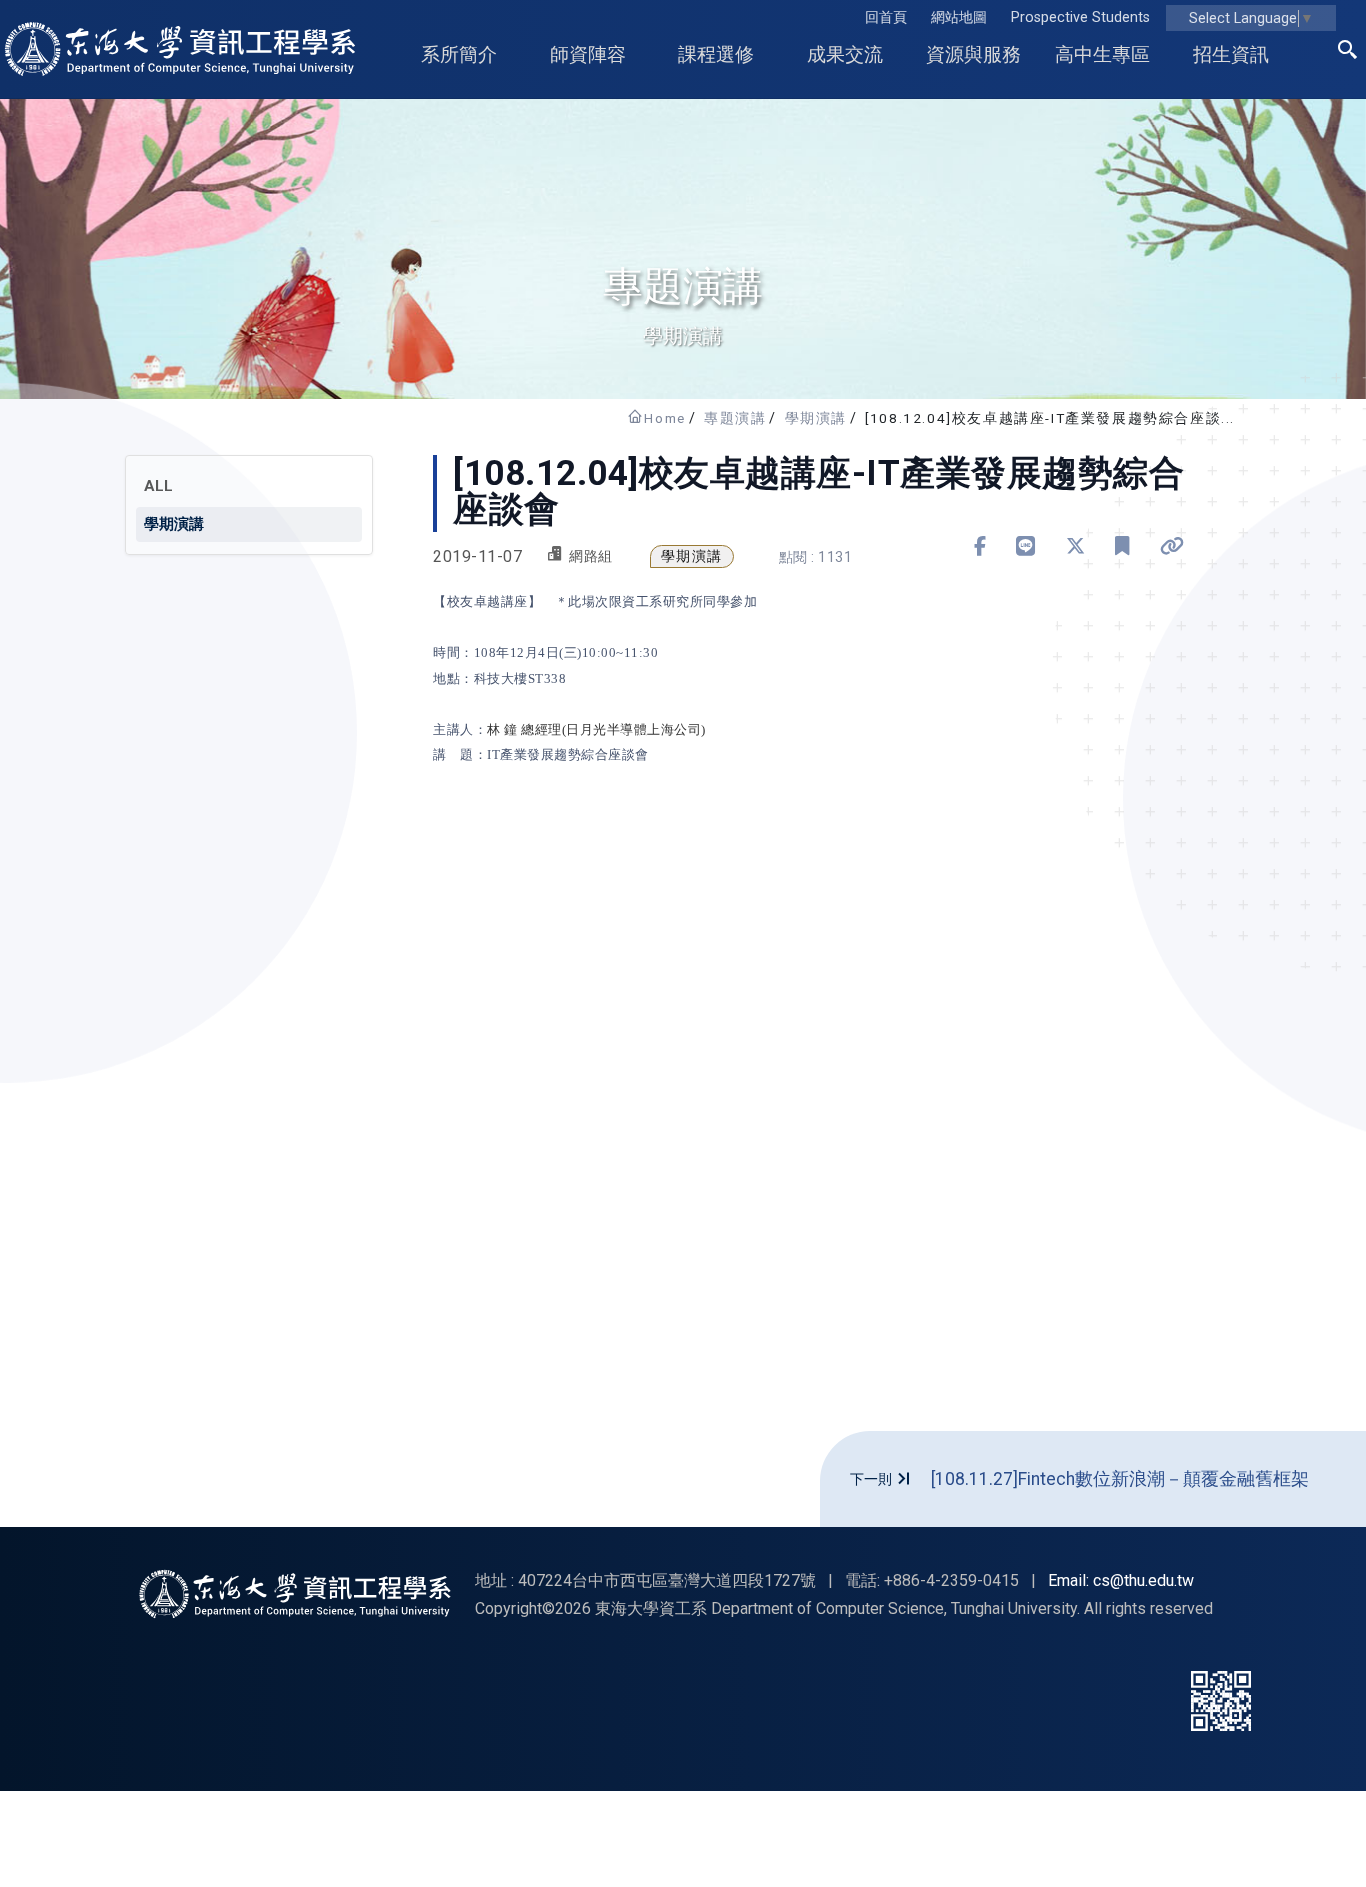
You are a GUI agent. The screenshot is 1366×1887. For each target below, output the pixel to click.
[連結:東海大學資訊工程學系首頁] (295, 1593)
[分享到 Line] (1026, 546)
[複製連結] (1172, 546)
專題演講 (735, 418)
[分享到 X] (1076, 546)
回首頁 (886, 17)
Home (664, 418)
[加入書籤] (1122, 546)
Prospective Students (1080, 17)
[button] (1348, 53)
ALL (158, 486)
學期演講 (816, 418)
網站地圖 (959, 17)
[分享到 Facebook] (980, 546)
